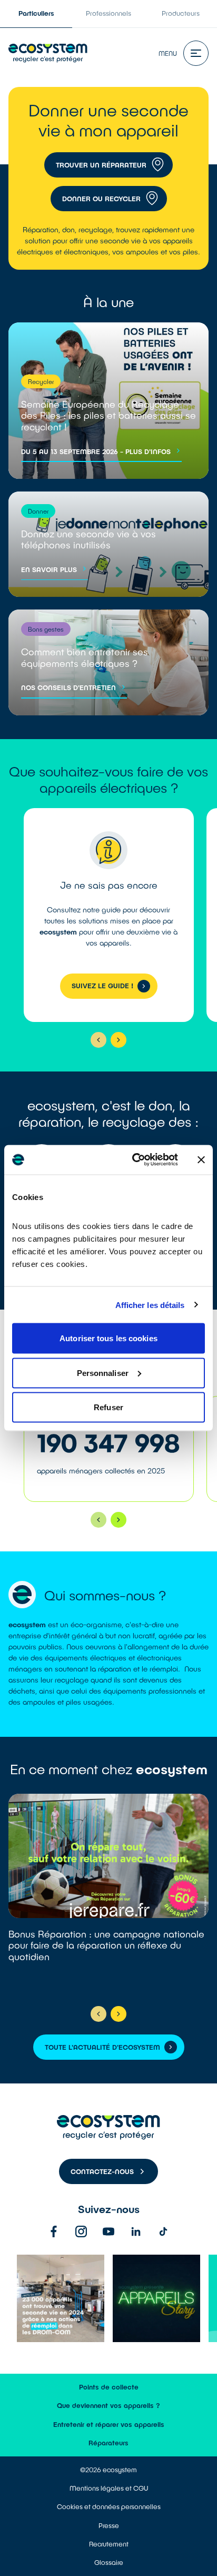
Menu (168, 53)
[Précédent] (98, 1040)
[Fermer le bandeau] (201, 1159)
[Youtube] (108, 2231)
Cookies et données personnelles (109, 2506)
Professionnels (108, 13)
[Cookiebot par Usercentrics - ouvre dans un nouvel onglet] (134, 1160)
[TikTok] (163, 2231)
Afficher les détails (150, 1305)
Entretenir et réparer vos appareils (109, 2424)
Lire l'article (108, 1895)
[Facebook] (54, 2231)
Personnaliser (103, 1373)
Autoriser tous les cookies (108, 1338)
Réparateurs (108, 2443)
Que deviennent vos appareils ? (108, 2405)
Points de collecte (109, 2387)
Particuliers (36, 13)
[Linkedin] (136, 2231)
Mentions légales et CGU (109, 2488)
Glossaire (109, 2562)
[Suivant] (119, 1040)
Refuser (108, 1407)
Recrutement (109, 2544)
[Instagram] (81, 2231)
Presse (109, 2525)
